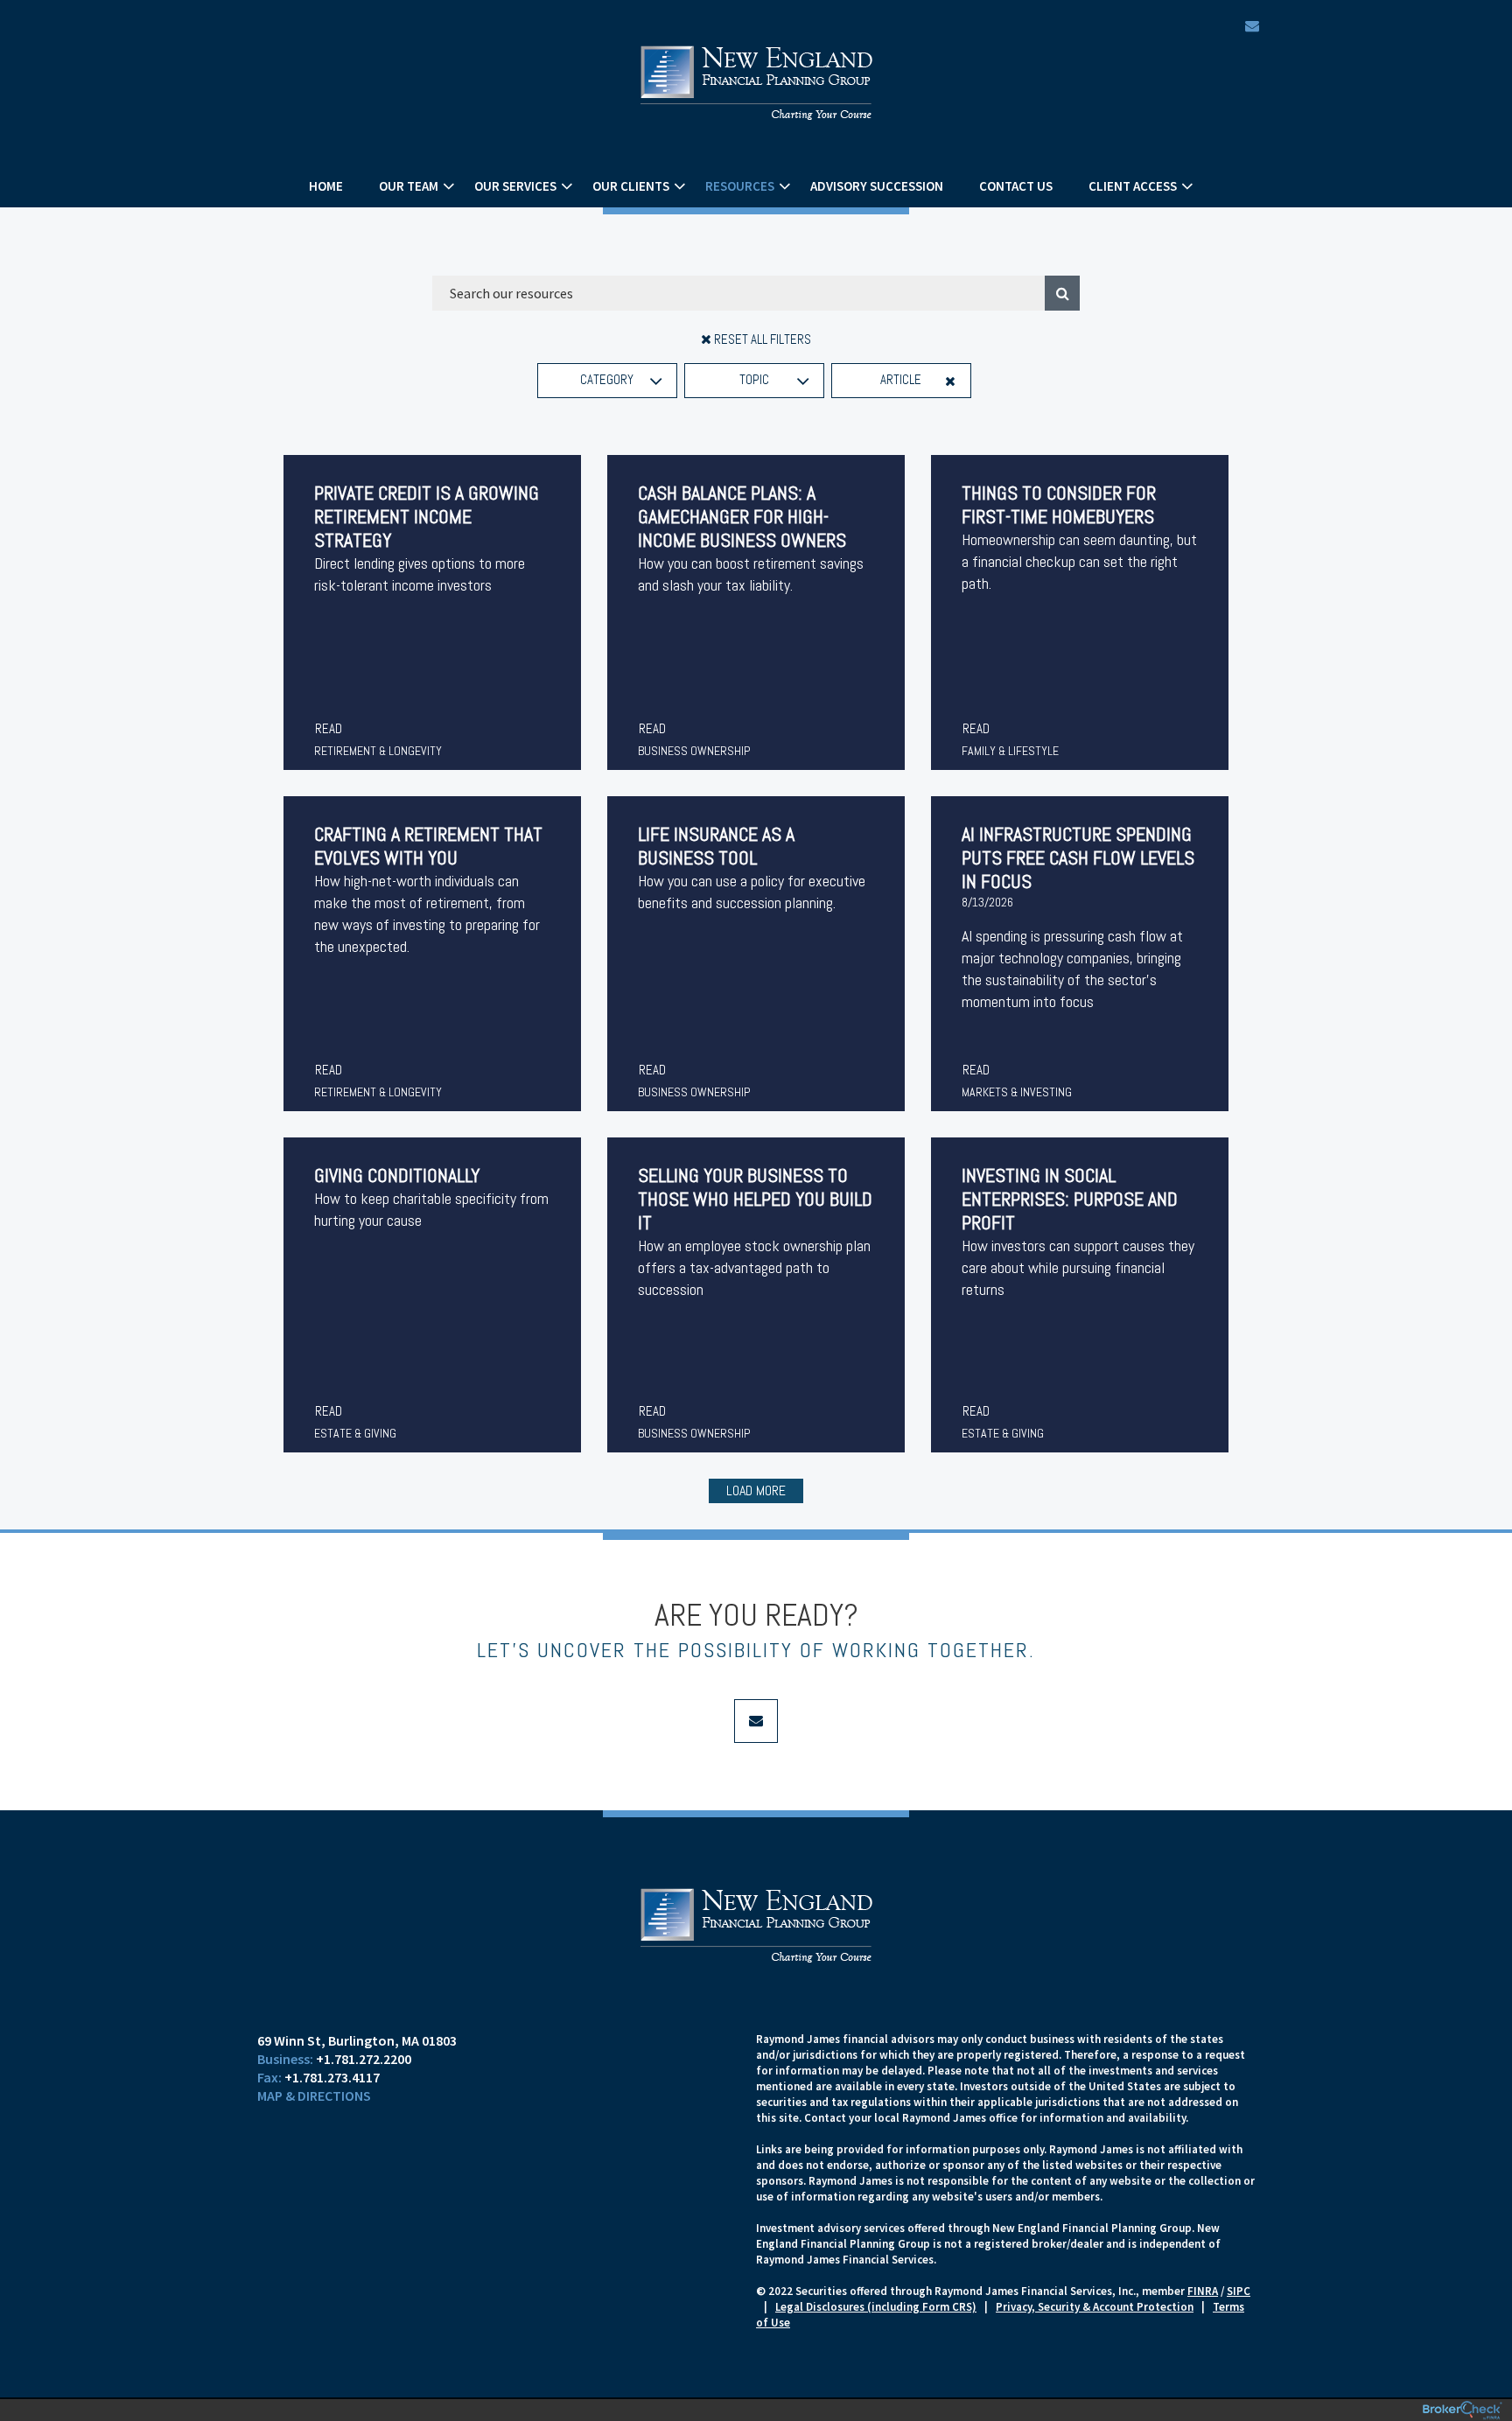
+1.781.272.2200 (364, 2059)
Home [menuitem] (326, 186)
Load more (756, 1490)
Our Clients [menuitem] (631, 186)
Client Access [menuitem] (1133, 186)
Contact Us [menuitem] (1016, 186)
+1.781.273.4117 (332, 2077)
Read (329, 728)
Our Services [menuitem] (515, 186)
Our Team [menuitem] (409, 186)
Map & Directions (314, 2096)
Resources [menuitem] (740, 186)
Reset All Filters (761, 339)
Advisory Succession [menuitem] (877, 186)
